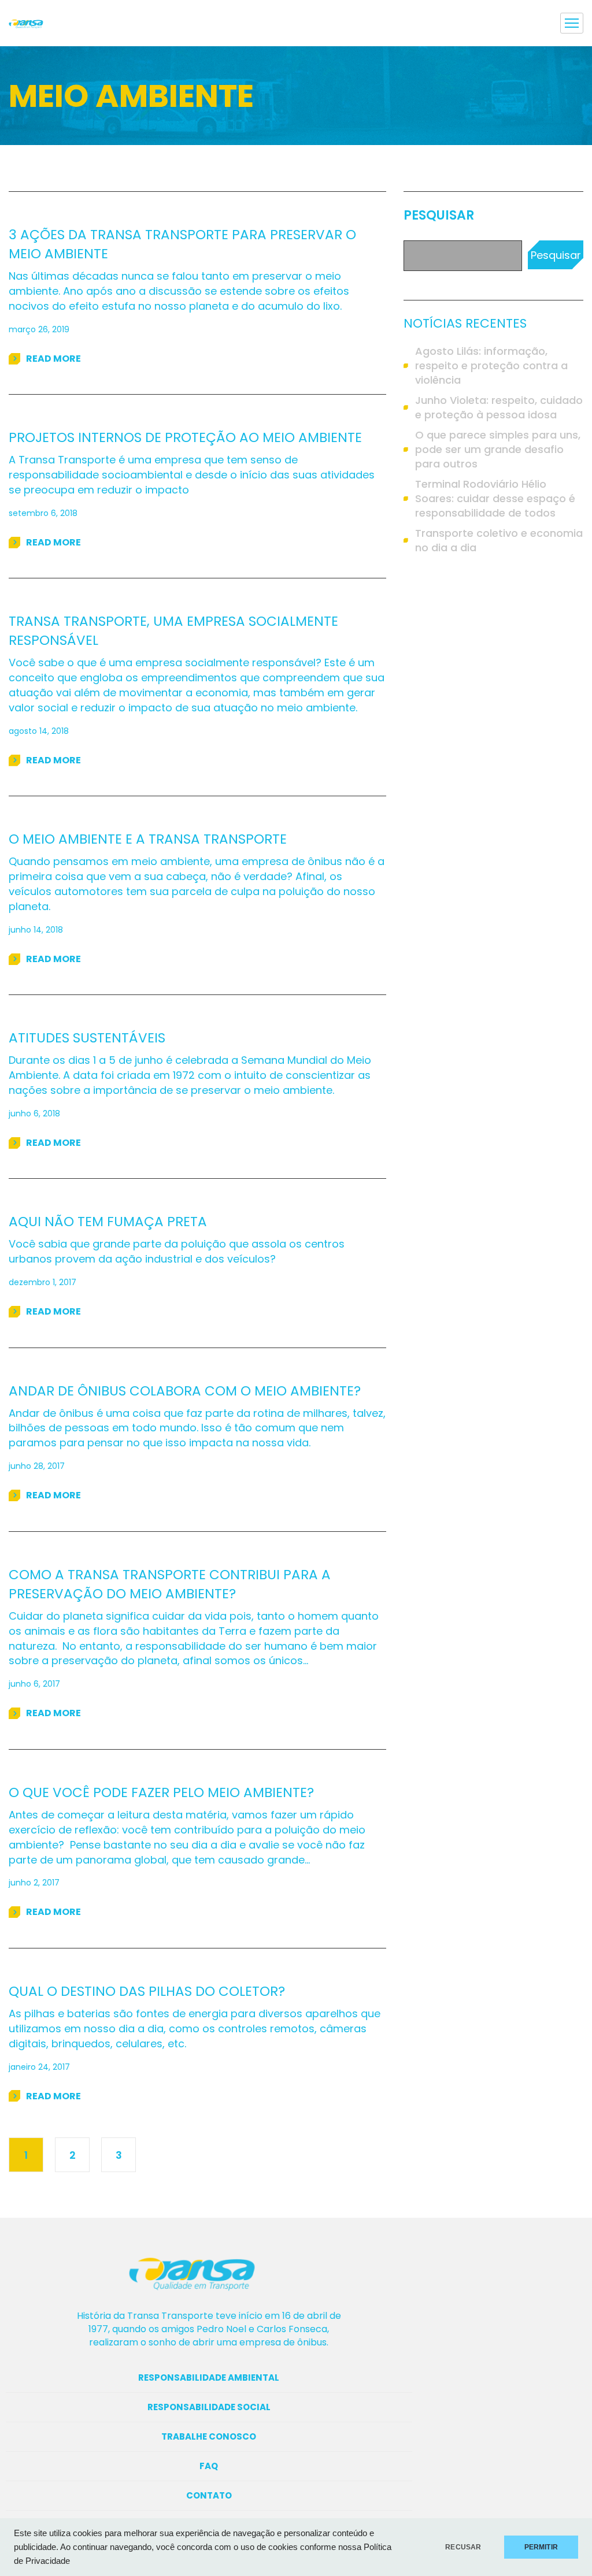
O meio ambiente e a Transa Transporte (148, 839)
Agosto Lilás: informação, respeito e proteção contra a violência (491, 365)
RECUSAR (463, 2547)
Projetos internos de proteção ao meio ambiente (185, 437)
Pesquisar (439, 216)
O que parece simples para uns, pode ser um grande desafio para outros (498, 449)
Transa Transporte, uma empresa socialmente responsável (173, 631)
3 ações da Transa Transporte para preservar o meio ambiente (182, 244)
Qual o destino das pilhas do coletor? (147, 1991)
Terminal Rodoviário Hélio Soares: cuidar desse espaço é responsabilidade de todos (495, 498)
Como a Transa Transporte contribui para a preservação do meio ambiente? (170, 1584)
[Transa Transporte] (31, 23)
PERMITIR (541, 2547)
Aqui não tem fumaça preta (108, 1222)
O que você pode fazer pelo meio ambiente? (161, 1792)
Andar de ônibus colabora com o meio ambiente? (185, 1391)
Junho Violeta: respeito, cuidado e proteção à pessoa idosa (499, 407)
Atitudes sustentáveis (87, 1038)
